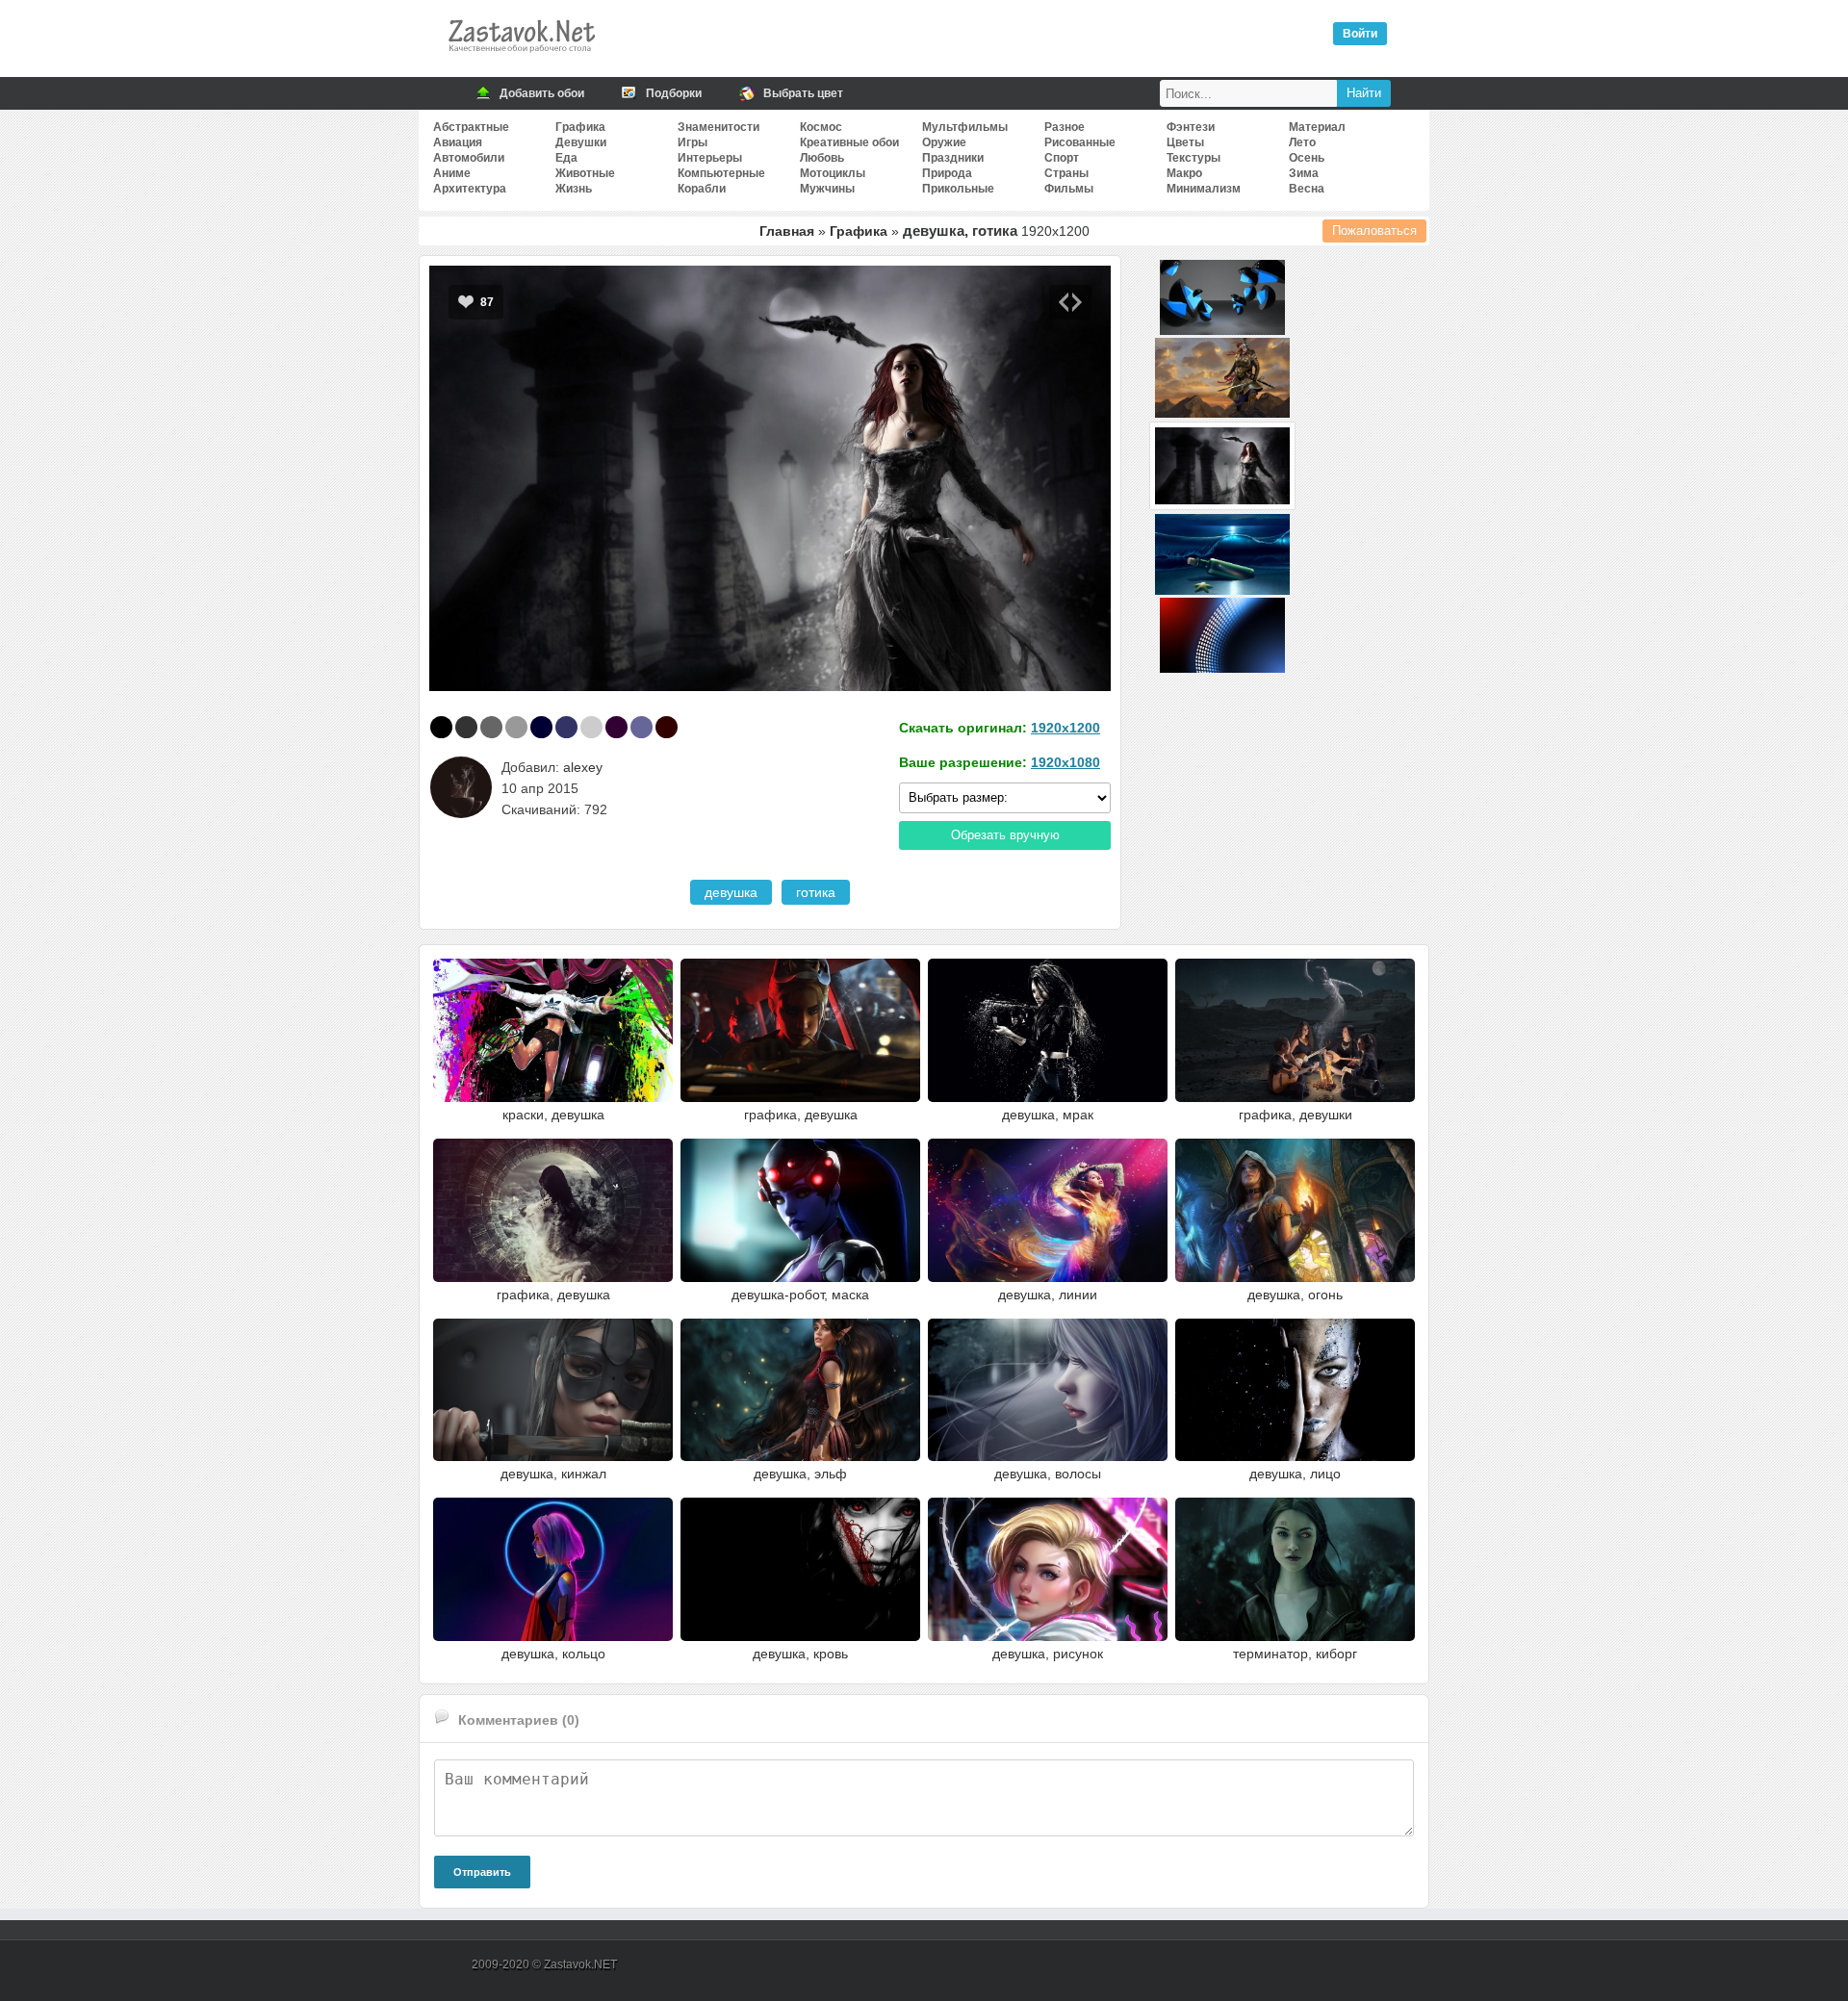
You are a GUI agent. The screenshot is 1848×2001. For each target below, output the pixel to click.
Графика (580, 127)
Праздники (953, 158)
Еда (566, 158)
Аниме (452, 173)
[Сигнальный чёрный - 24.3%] (466, 727)
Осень (1307, 158)
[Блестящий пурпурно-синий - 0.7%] (642, 727)
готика (816, 892)
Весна (1307, 189)
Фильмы (1069, 189)
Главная (787, 231)
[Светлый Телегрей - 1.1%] (591, 727)
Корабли (702, 189)
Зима (1304, 173)
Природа (947, 173)
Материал (1317, 127)
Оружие (944, 142)
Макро (1184, 173)
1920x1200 (1065, 728)
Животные (585, 173)
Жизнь (574, 189)
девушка (731, 892)
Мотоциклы (833, 173)
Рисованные (1080, 142)
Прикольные (958, 189)
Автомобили (469, 158)
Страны (1066, 173)
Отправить (482, 1872)
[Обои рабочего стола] (521, 58)
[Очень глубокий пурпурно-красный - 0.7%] (616, 727)
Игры (693, 142)
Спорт (1062, 158)
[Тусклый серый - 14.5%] (491, 727)
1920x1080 (1065, 762)
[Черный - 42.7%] (441, 727)
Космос (821, 127)
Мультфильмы (965, 127)
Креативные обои (849, 142)
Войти (1360, 34)
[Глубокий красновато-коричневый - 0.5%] (667, 727)
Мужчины (827, 189)
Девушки (581, 142)
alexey (583, 767)
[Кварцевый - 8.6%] (516, 727)
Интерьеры (710, 158)
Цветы (1185, 142)
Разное (1065, 127)
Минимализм (1204, 189)
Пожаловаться (1374, 231)
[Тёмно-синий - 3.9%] (541, 727)
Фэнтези (1191, 127)
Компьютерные (721, 173)
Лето (1302, 142)
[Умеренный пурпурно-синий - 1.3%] (566, 727)
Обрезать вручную (1005, 835)
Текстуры (1193, 158)
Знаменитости (719, 127)
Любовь (822, 158)
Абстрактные (471, 127)
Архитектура (470, 189)
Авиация (458, 142)
